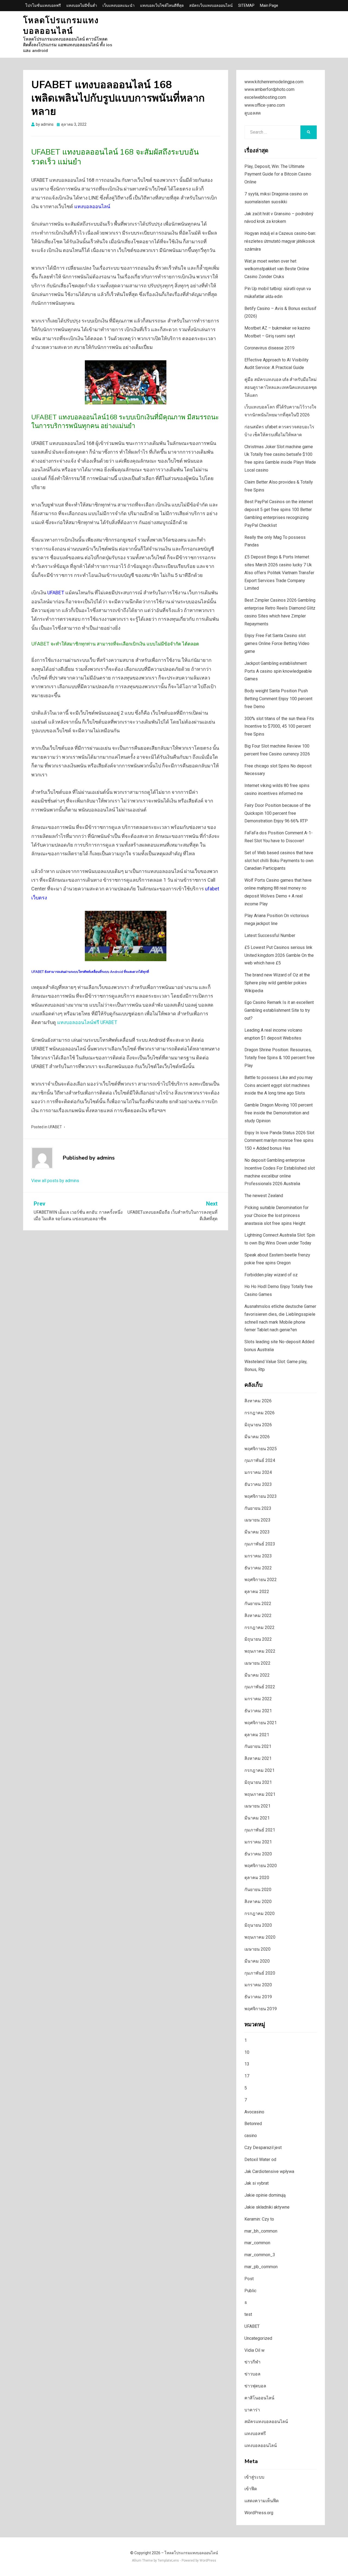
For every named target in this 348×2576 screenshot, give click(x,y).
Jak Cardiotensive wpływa (269, 2171)
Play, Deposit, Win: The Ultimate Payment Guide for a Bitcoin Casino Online (278, 174)
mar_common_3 (260, 2255)
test (248, 2314)
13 (247, 2064)
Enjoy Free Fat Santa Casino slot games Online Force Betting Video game (277, 643)
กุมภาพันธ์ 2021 (260, 1830)
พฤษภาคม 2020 (260, 1937)
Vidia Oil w (254, 2350)
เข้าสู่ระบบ (254, 2477)
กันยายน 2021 (258, 1746)
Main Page (269, 5)
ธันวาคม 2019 (258, 1997)
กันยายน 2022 (258, 1604)
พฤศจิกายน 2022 (261, 1580)
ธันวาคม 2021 (258, 1711)
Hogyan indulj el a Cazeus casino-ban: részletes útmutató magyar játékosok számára (280, 241)
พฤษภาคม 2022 (260, 1651)
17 (247, 2076)
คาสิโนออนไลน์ (259, 2398)
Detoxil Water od (260, 2160)
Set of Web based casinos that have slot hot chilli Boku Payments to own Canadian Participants (279, 861)
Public (250, 2291)
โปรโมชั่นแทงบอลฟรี (43, 5)
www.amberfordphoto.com (269, 89)
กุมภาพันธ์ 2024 (260, 1460)
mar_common (257, 2243)
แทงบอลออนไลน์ (92, 206)
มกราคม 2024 (258, 1472)
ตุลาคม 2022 (257, 1592)
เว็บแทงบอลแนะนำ (119, 5)
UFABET (56, 593)
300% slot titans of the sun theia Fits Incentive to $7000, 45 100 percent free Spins (279, 726)
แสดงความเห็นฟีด (262, 2501)
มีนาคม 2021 (257, 1818)
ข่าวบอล (252, 2374)
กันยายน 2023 (258, 1508)
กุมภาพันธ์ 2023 (260, 1544)
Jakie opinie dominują (265, 2195)
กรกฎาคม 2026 (260, 1413)
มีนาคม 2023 (257, 1532)
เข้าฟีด (251, 2489)
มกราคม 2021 (258, 1842)
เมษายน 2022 (257, 1663)
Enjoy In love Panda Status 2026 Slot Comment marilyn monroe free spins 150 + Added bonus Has (279, 1141)
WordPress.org (259, 2513)
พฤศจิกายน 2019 (261, 2009)
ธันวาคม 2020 (258, 1854)
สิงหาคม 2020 (258, 1902)
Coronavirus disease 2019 (269, 348)
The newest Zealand (264, 1196)
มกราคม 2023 (258, 1556)
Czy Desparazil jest (263, 2148)
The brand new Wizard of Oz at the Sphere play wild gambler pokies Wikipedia (277, 983)
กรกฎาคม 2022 (260, 1627)
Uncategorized (258, 2338)
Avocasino (254, 2112)
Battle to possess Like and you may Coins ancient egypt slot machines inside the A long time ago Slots (279, 1085)
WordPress (208, 2560)
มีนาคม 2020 (257, 1961)
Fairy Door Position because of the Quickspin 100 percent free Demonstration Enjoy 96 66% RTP (278, 813)
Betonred (253, 2124)
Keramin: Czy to (259, 2219)
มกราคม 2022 (258, 1699)
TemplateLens (168, 2560)
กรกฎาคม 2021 (260, 1770)
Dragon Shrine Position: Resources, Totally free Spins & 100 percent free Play (279, 1058)
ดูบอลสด (253, 113)
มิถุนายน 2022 (258, 1639)
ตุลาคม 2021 (257, 1735)
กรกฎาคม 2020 (260, 1913)
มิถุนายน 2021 (258, 1782)
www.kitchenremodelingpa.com (274, 82)
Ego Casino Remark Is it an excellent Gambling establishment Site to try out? (279, 1010)
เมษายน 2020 (257, 1949)
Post (249, 2279)
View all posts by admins (55, 1181)
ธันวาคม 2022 (258, 1568)
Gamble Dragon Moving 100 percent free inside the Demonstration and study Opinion (279, 1113)
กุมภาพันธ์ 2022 (260, 1687)
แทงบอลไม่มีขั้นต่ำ (82, 5)
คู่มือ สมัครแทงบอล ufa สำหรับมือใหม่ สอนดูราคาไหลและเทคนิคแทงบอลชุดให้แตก (281, 387)
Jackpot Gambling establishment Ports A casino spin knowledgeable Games (278, 671)
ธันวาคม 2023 (258, 1484)
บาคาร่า (252, 2410)
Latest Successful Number (270, 935)
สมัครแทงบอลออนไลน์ (266, 2422)
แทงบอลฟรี (255, 2434)
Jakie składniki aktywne (267, 2207)
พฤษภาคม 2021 (260, 1794)
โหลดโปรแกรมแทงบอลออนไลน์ (61, 26)
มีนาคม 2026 (257, 1437)
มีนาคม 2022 (257, 1675)
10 (247, 2052)
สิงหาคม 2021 (258, 1758)
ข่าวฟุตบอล (255, 2386)
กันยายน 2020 (258, 1890)
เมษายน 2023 (257, 1520)
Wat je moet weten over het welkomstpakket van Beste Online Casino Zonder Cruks (277, 269)
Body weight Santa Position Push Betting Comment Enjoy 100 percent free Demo (278, 699)
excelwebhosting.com (265, 97)
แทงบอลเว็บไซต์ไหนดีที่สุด (162, 5)
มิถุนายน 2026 (258, 1425)
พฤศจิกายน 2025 (261, 1449)
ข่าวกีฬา (252, 2362)
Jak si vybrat (257, 2183)
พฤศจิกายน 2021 (261, 1723)
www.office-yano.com (265, 105)
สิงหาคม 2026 (258, 1401)
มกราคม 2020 (258, 1985)
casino (251, 2136)
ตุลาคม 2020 (257, 1878)
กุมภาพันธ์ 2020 (260, 1973)
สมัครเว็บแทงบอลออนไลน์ (211, 5)
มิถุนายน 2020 (258, 1925)
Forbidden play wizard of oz (271, 1275)
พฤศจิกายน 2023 (261, 1496)
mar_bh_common (261, 2231)
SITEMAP (246, 5)
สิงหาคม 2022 (258, 1616)
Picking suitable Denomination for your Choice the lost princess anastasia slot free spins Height (276, 1215)
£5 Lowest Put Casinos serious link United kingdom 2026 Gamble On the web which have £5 (279, 955)
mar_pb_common (261, 2267)
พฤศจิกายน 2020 (261, 1866)
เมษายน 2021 (257, 1806)
